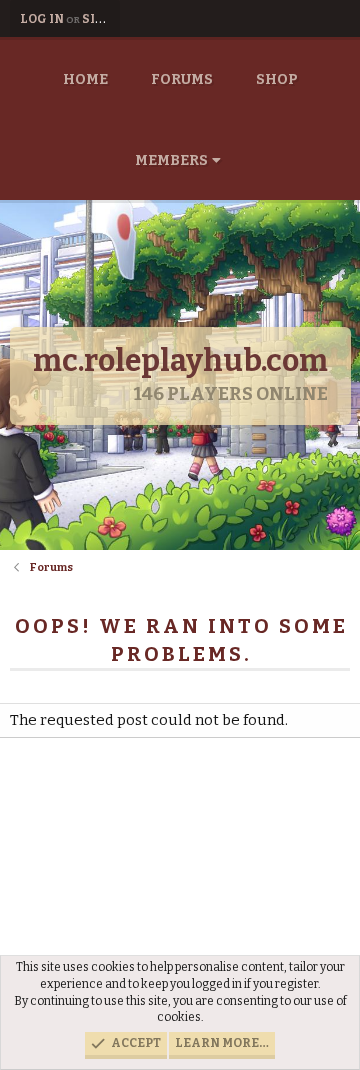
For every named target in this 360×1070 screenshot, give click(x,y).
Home (85, 79)
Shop (277, 79)
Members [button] (171, 160)
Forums (182, 79)
